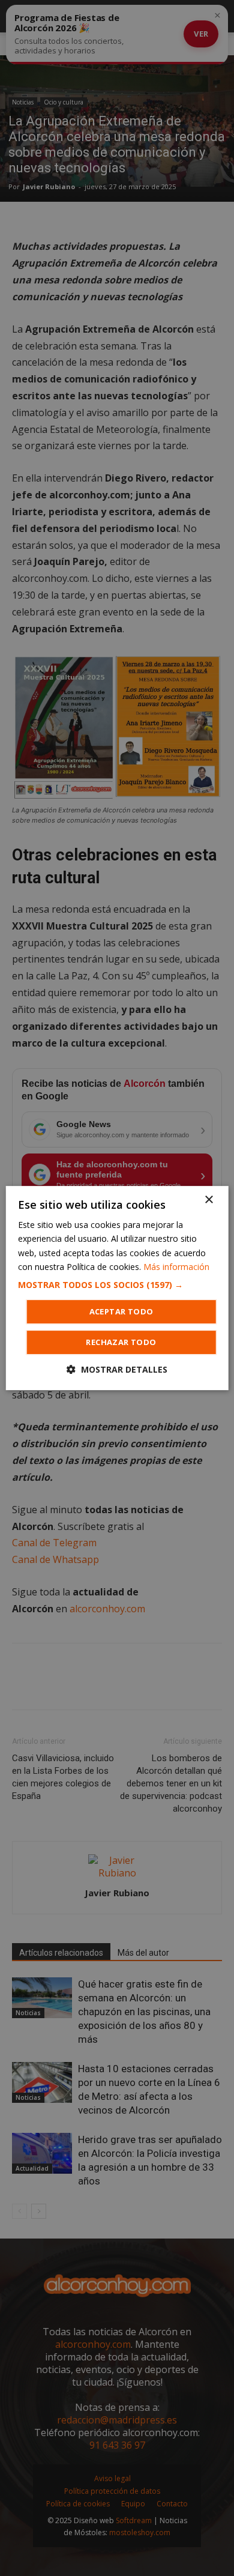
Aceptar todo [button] (121, 1311)
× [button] (208, 1200)
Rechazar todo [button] (121, 1342)
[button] (117, 1285)
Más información (176, 1267)
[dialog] (117, 1288)
